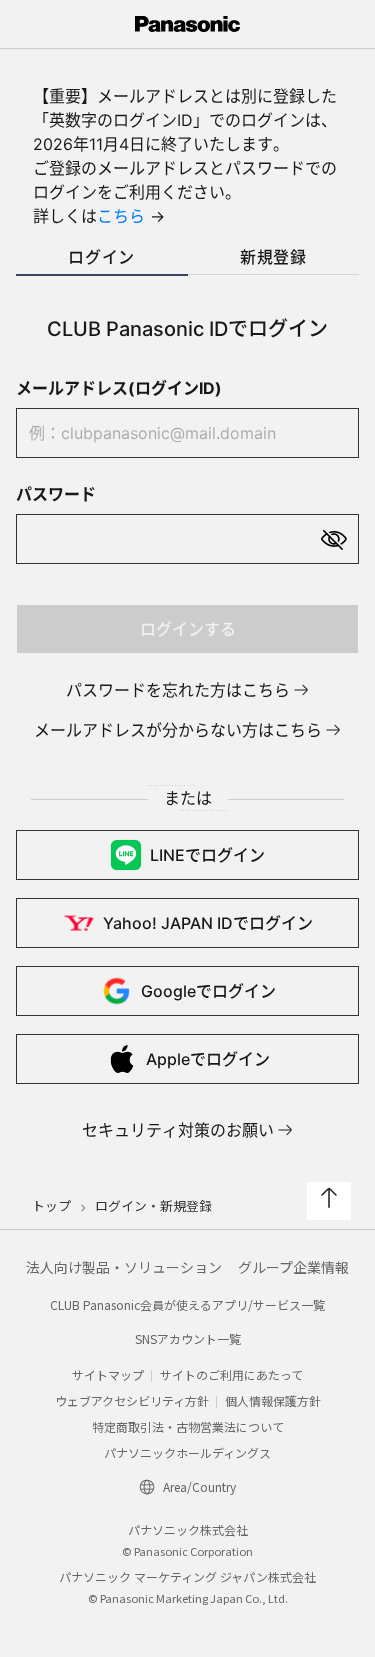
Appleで (208, 1059)
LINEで (207, 855)
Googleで (208, 991)
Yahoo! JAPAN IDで (208, 923)
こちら (121, 216)
